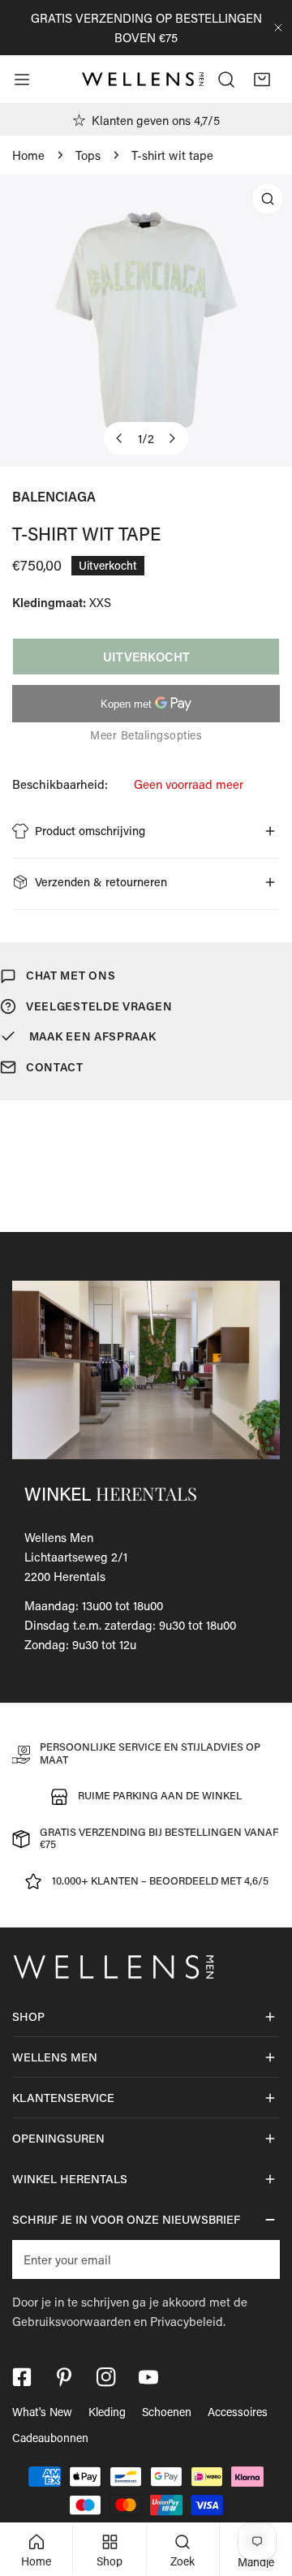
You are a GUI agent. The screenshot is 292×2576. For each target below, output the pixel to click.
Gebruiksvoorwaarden (71, 2321)
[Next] (172, 438)
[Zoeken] (226, 80)
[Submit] (259, 2259)
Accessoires (238, 2412)
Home (28, 155)
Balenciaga (54, 496)
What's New (42, 2412)
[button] (262, 80)
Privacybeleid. (188, 2321)
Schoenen (167, 2412)
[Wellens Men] (143, 80)
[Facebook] (22, 2377)
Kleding (107, 2412)
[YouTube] (148, 2377)
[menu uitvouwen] (22, 80)
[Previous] (120, 438)
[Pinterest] (64, 2377)
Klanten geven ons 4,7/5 (156, 120)
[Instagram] (106, 2377)
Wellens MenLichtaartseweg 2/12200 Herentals (76, 1557)
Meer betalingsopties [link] (146, 735)
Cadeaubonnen (50, 2438)
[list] (146, 321)
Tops (88, 155)
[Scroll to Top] (263, 2490)
